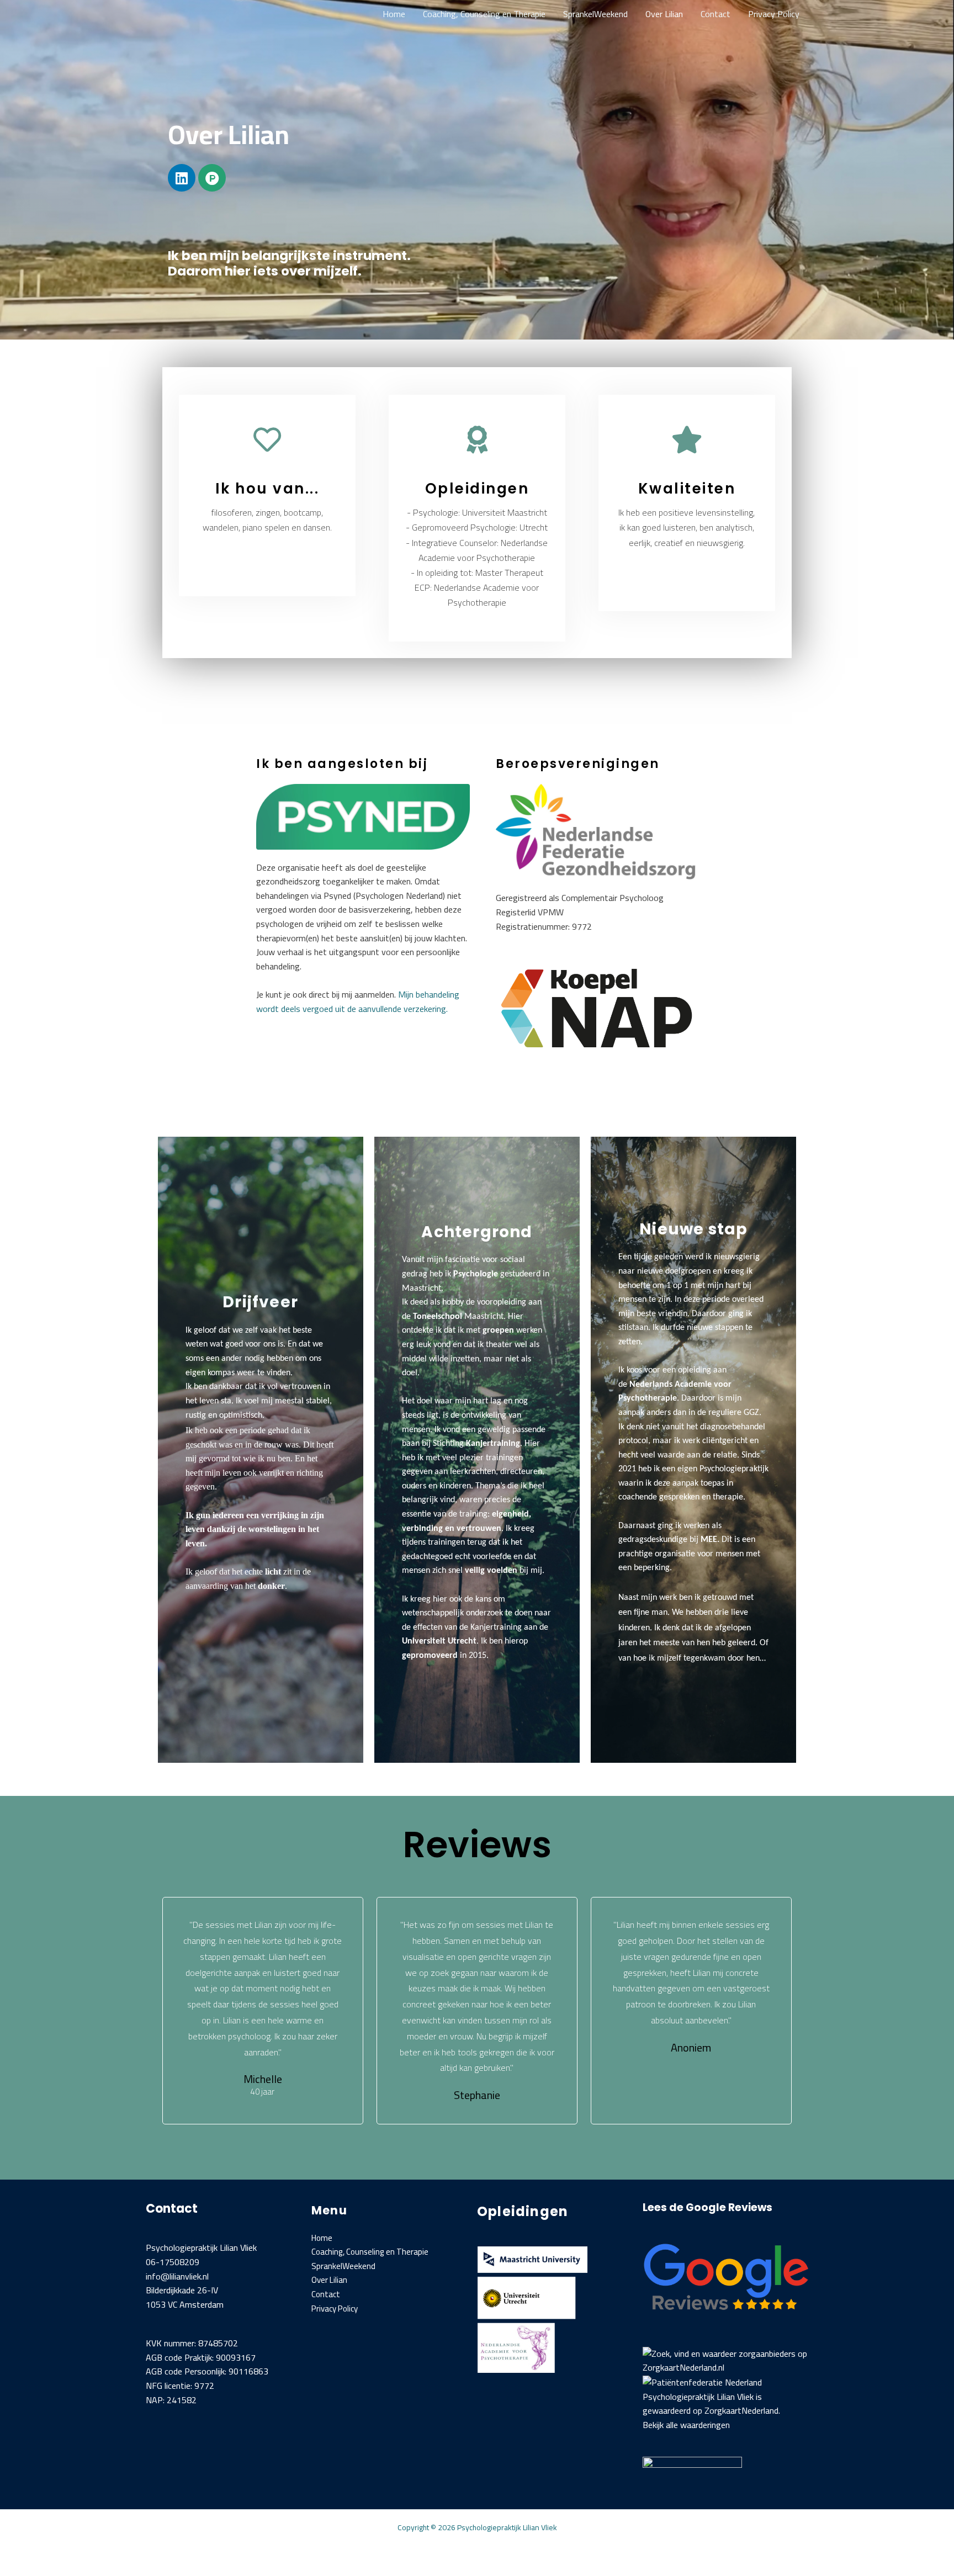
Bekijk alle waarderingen (686, 2425)
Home (394, 14)
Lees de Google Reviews (707, 2207)
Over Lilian (664, 14)
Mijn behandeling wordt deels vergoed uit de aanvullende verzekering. (358, 1001)
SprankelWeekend (595, 14)
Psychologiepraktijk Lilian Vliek (698, 2397)
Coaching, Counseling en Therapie (484, 14)
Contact (715, 14)
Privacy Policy (774, 14)
